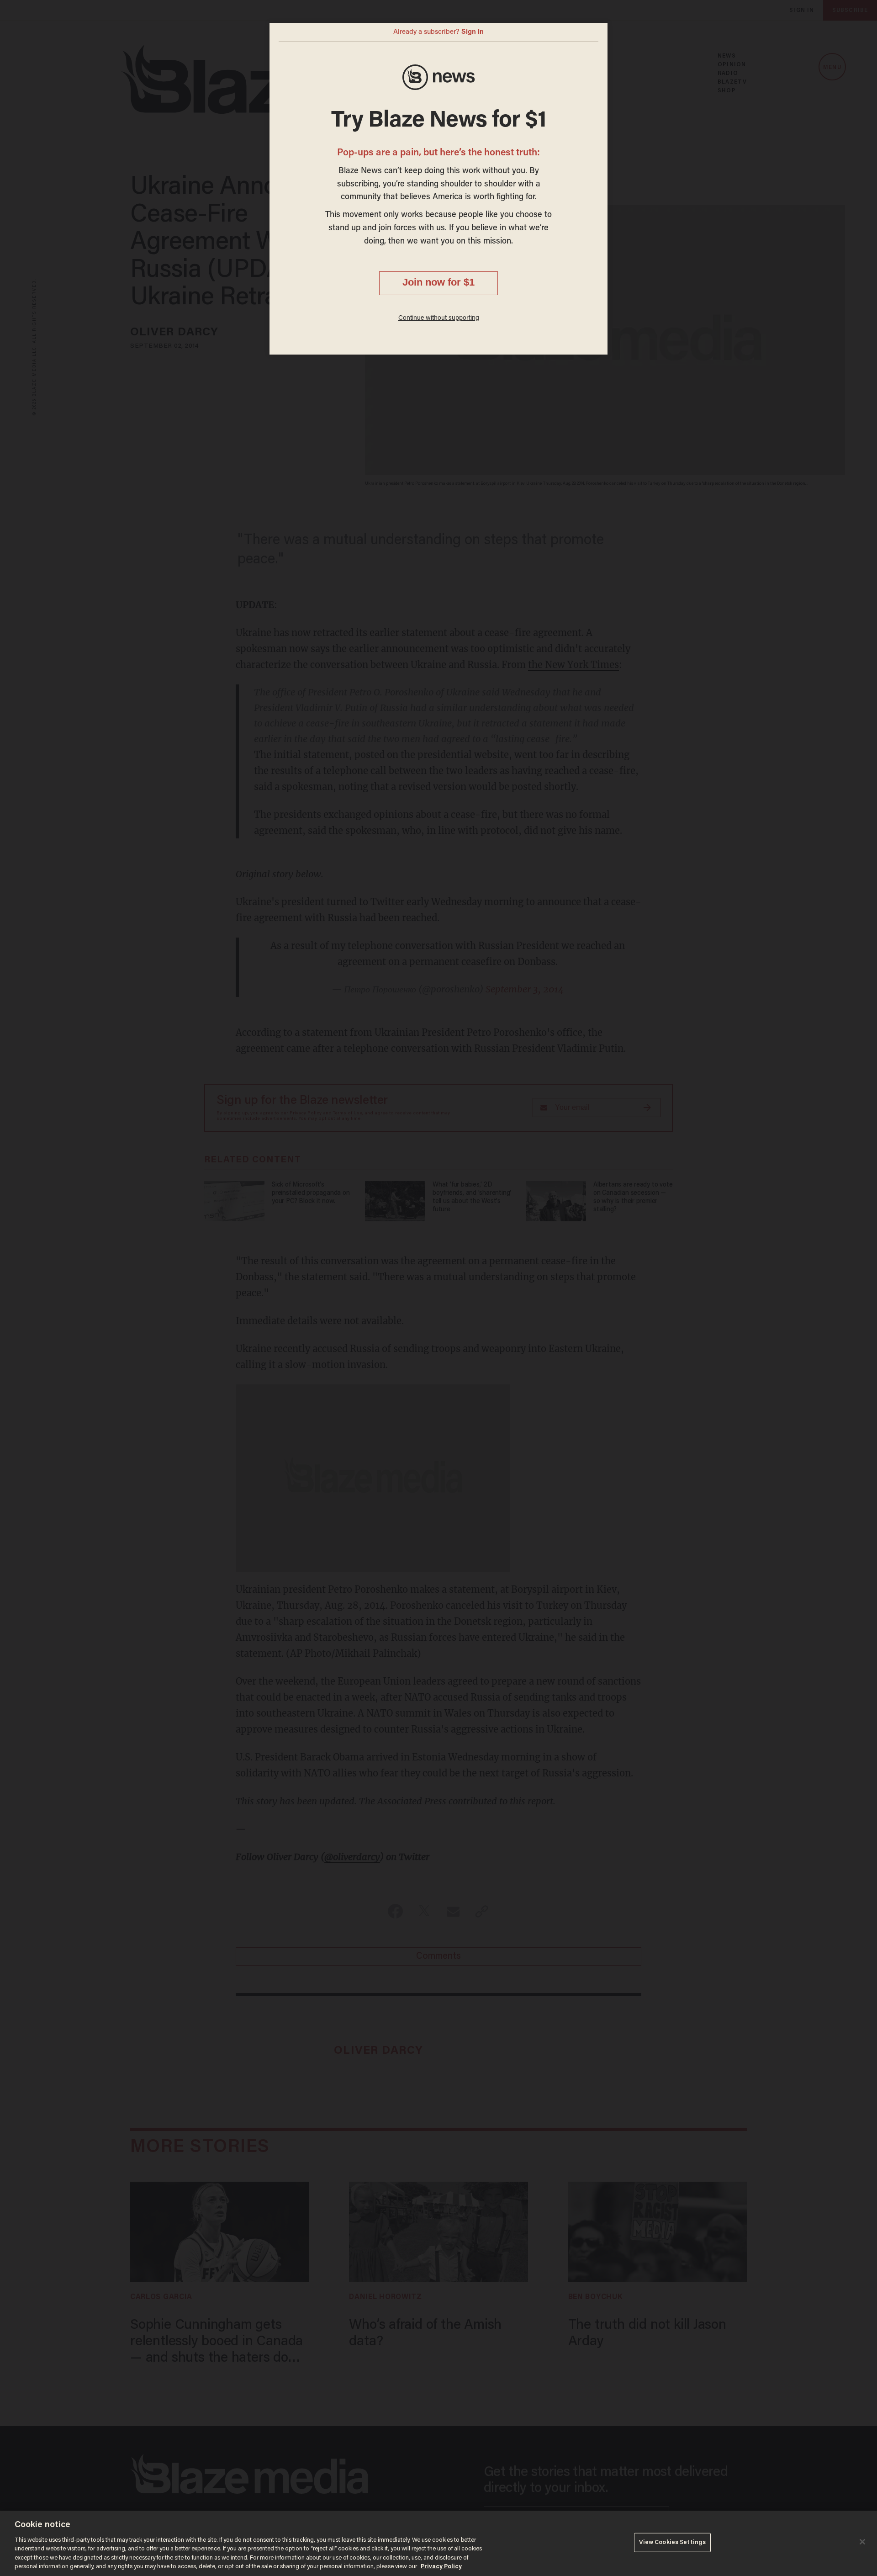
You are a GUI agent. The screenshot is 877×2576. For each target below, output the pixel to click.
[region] (438, 2543)
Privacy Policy (441, 2567)
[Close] (862, 2542)
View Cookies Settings (673, 2542)
